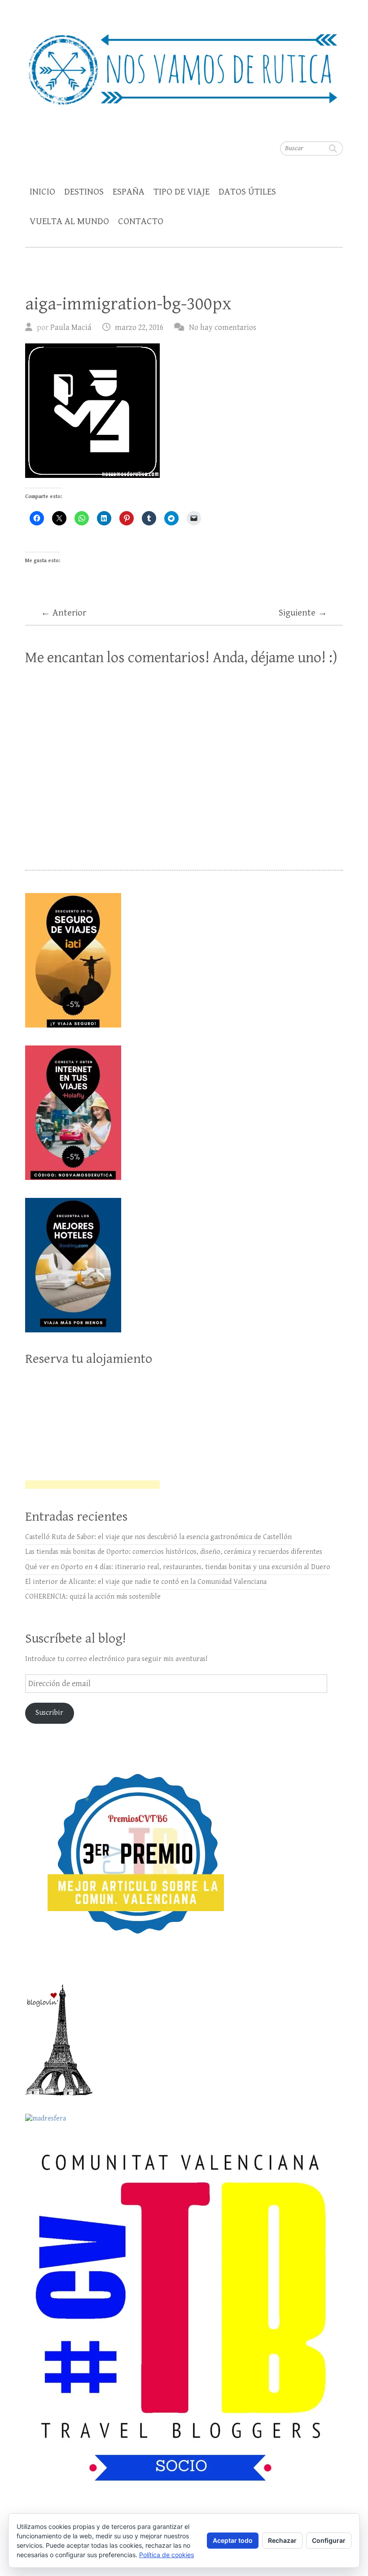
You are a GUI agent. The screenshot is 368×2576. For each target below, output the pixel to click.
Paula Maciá (71, 327)
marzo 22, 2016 (139, 327)
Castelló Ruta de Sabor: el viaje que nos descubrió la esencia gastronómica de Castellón (158, 1537)
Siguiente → (303, 613)
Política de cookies (166, 2555)
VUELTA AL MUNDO (69, 221)
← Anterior (64, 613)
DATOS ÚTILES (247, 192)
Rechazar (282, 2540)
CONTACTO (141, 221)
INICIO (42, 192)
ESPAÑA (129, 192)
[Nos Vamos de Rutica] (184, 63)
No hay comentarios (223, 327)
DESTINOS (84, 192)
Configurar (329, 2540)
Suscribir (49, 1713)
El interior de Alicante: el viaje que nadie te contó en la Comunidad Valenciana (146, 1582)
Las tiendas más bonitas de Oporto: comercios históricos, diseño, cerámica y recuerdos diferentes (174, 1552)
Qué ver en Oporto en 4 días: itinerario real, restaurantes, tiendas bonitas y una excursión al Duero (178, 1567)
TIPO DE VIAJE (182, 192)
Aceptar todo (233, 2540)
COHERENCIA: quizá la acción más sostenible (93, 1597)
